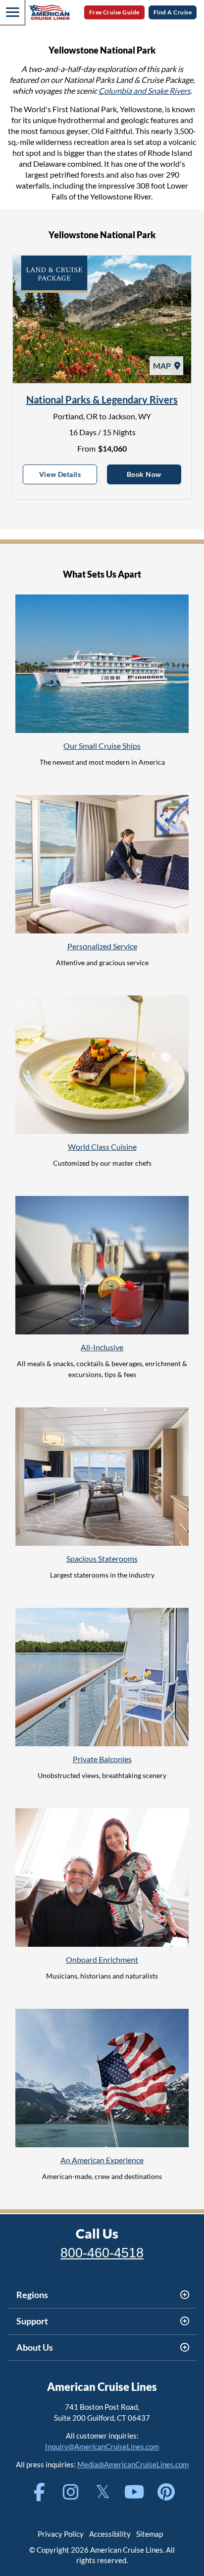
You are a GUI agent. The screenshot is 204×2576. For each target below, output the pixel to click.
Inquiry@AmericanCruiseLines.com (102, 2446)
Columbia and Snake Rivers (145, 91)
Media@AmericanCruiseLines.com (133, 2464)
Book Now (154, 474)
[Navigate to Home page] (49, 12)
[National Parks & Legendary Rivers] (102, 319)
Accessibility (110, 2534)
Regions (32, 2295)
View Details (68, 474)
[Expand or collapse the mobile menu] (12, 12)
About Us (35, 2347)
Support (32, 2321)
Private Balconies (102, 1759)
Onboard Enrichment (102, 1959)
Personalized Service (102, 946)
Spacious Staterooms (102, 1558)
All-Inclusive (102, 1347)
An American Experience (102, 2160)
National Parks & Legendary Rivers (102, 399)
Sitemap (150, 2534)
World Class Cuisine (102, 1147)
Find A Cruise (173, 12)
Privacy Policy (61, 2534)
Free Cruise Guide (114, 12)
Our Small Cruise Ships (102, 746)
